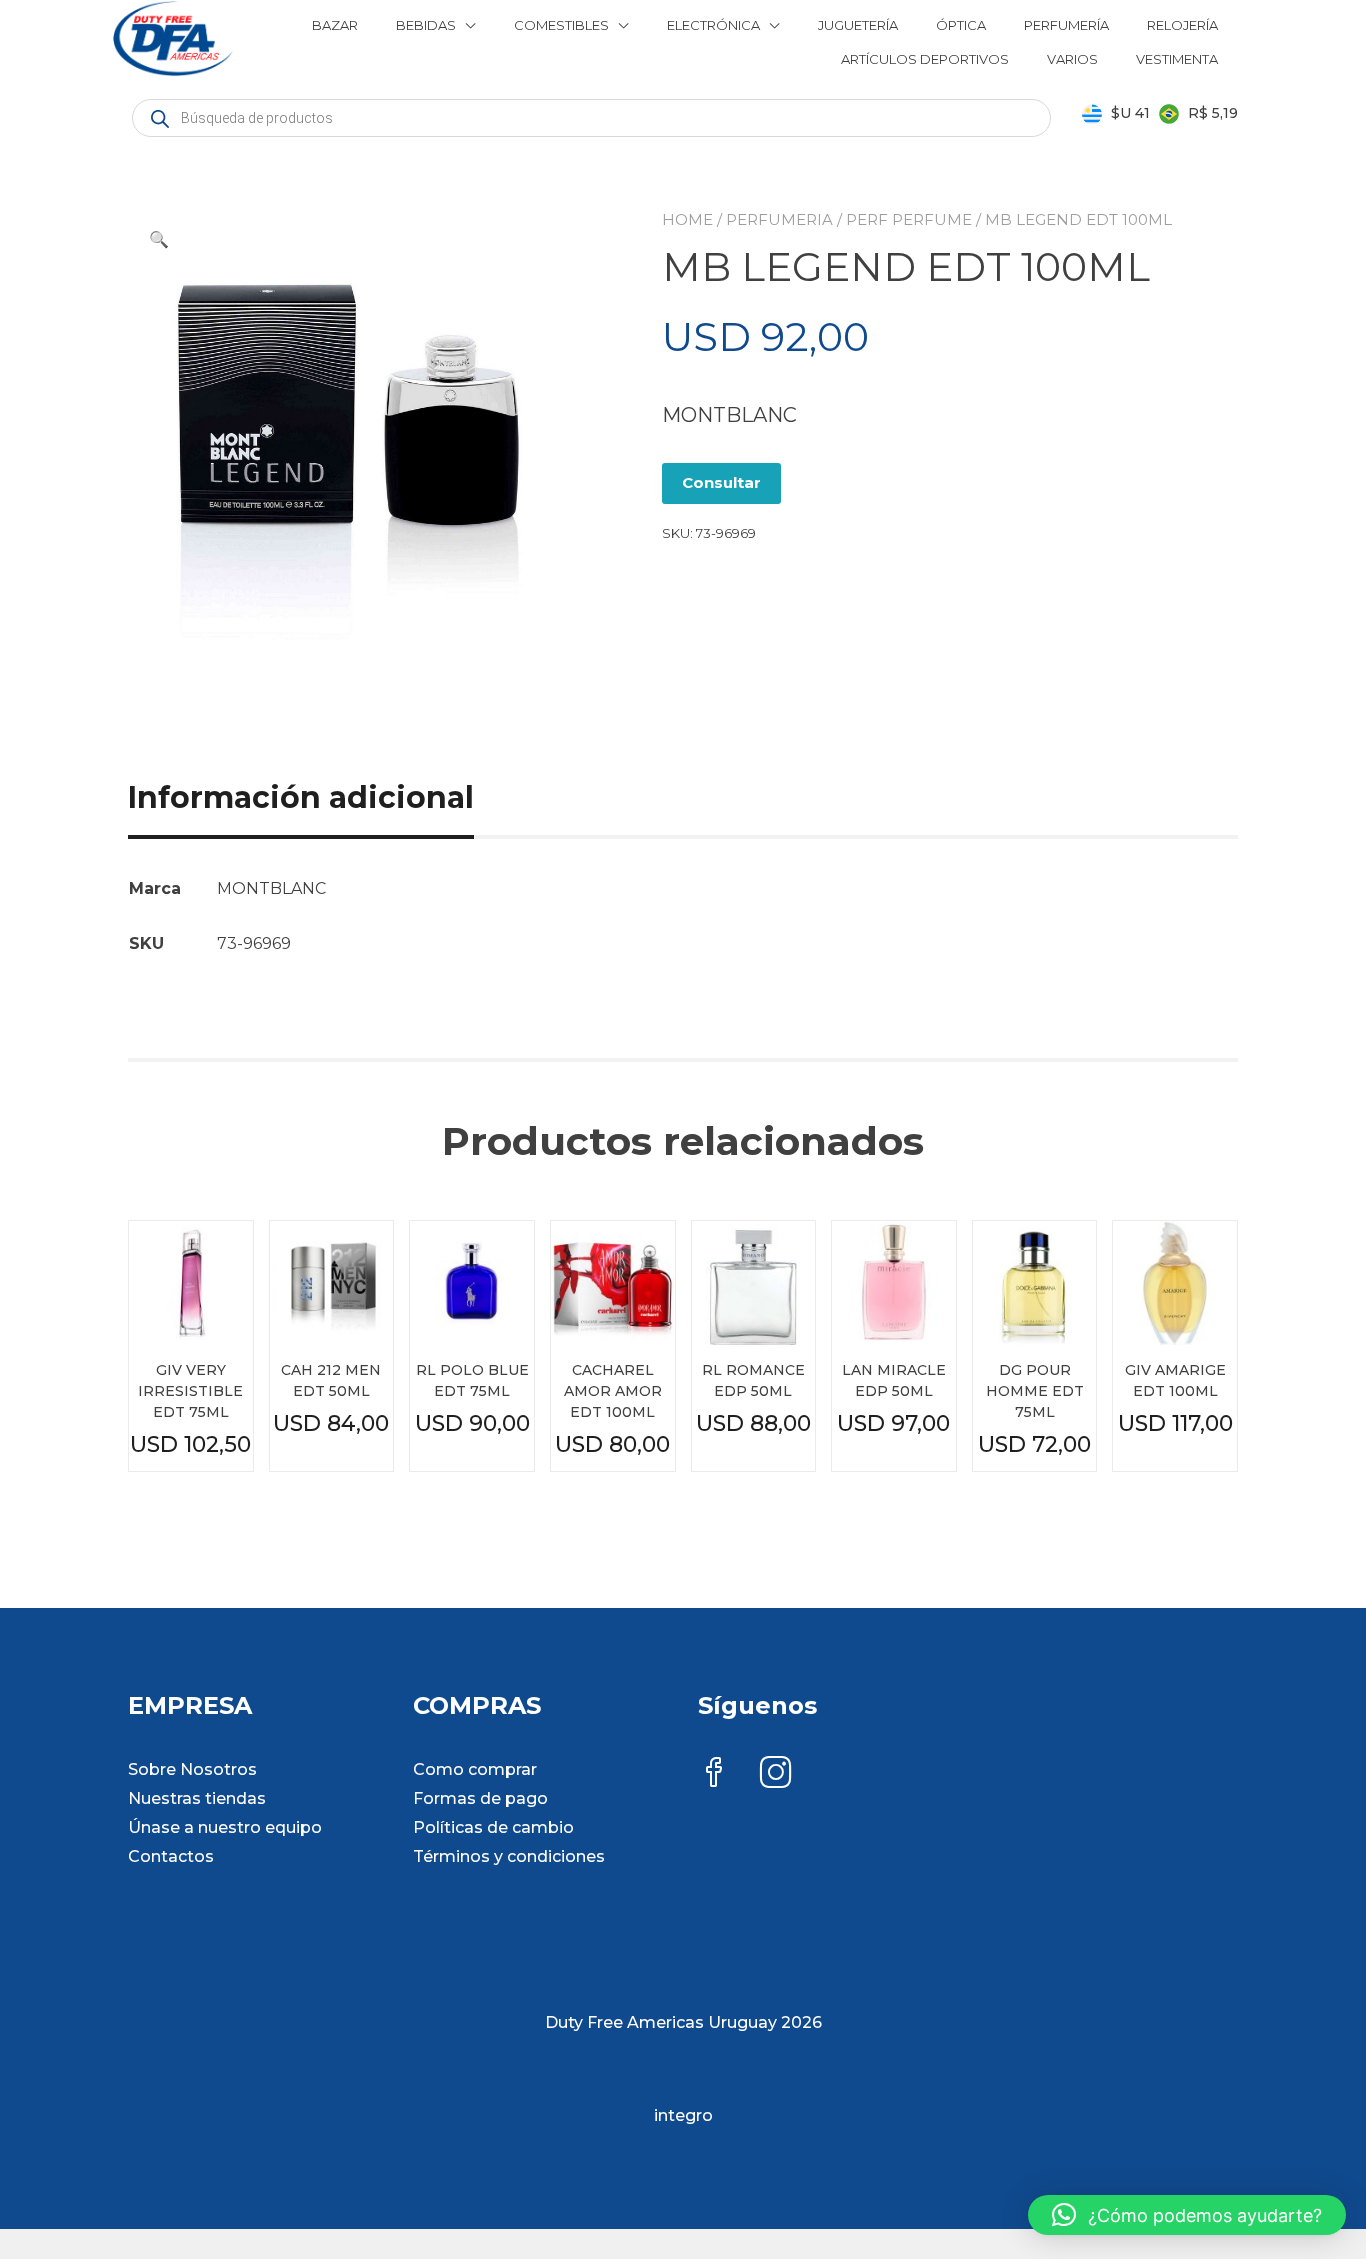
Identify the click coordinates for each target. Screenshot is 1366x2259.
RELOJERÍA (1182, 25)
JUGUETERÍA (858, 25)
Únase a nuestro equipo (225, 1827)
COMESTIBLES (561, 25)
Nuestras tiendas (197, 1798)
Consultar (721, 482)
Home (687, 219)
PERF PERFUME (909, 219)
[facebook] (714, 1774)
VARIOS (1072, 59)
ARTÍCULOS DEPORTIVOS (925, 59)
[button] (159, 240)
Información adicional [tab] (301, 797)
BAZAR (335, 25)
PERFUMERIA (779, 219)
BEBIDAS (426, 25)
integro (683, 2115)
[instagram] (776, 1774)
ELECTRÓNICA (713, 25)
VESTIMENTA (1177, 59)
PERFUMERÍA (1066, 25)
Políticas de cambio (493, 1827)
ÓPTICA (961, 25)
